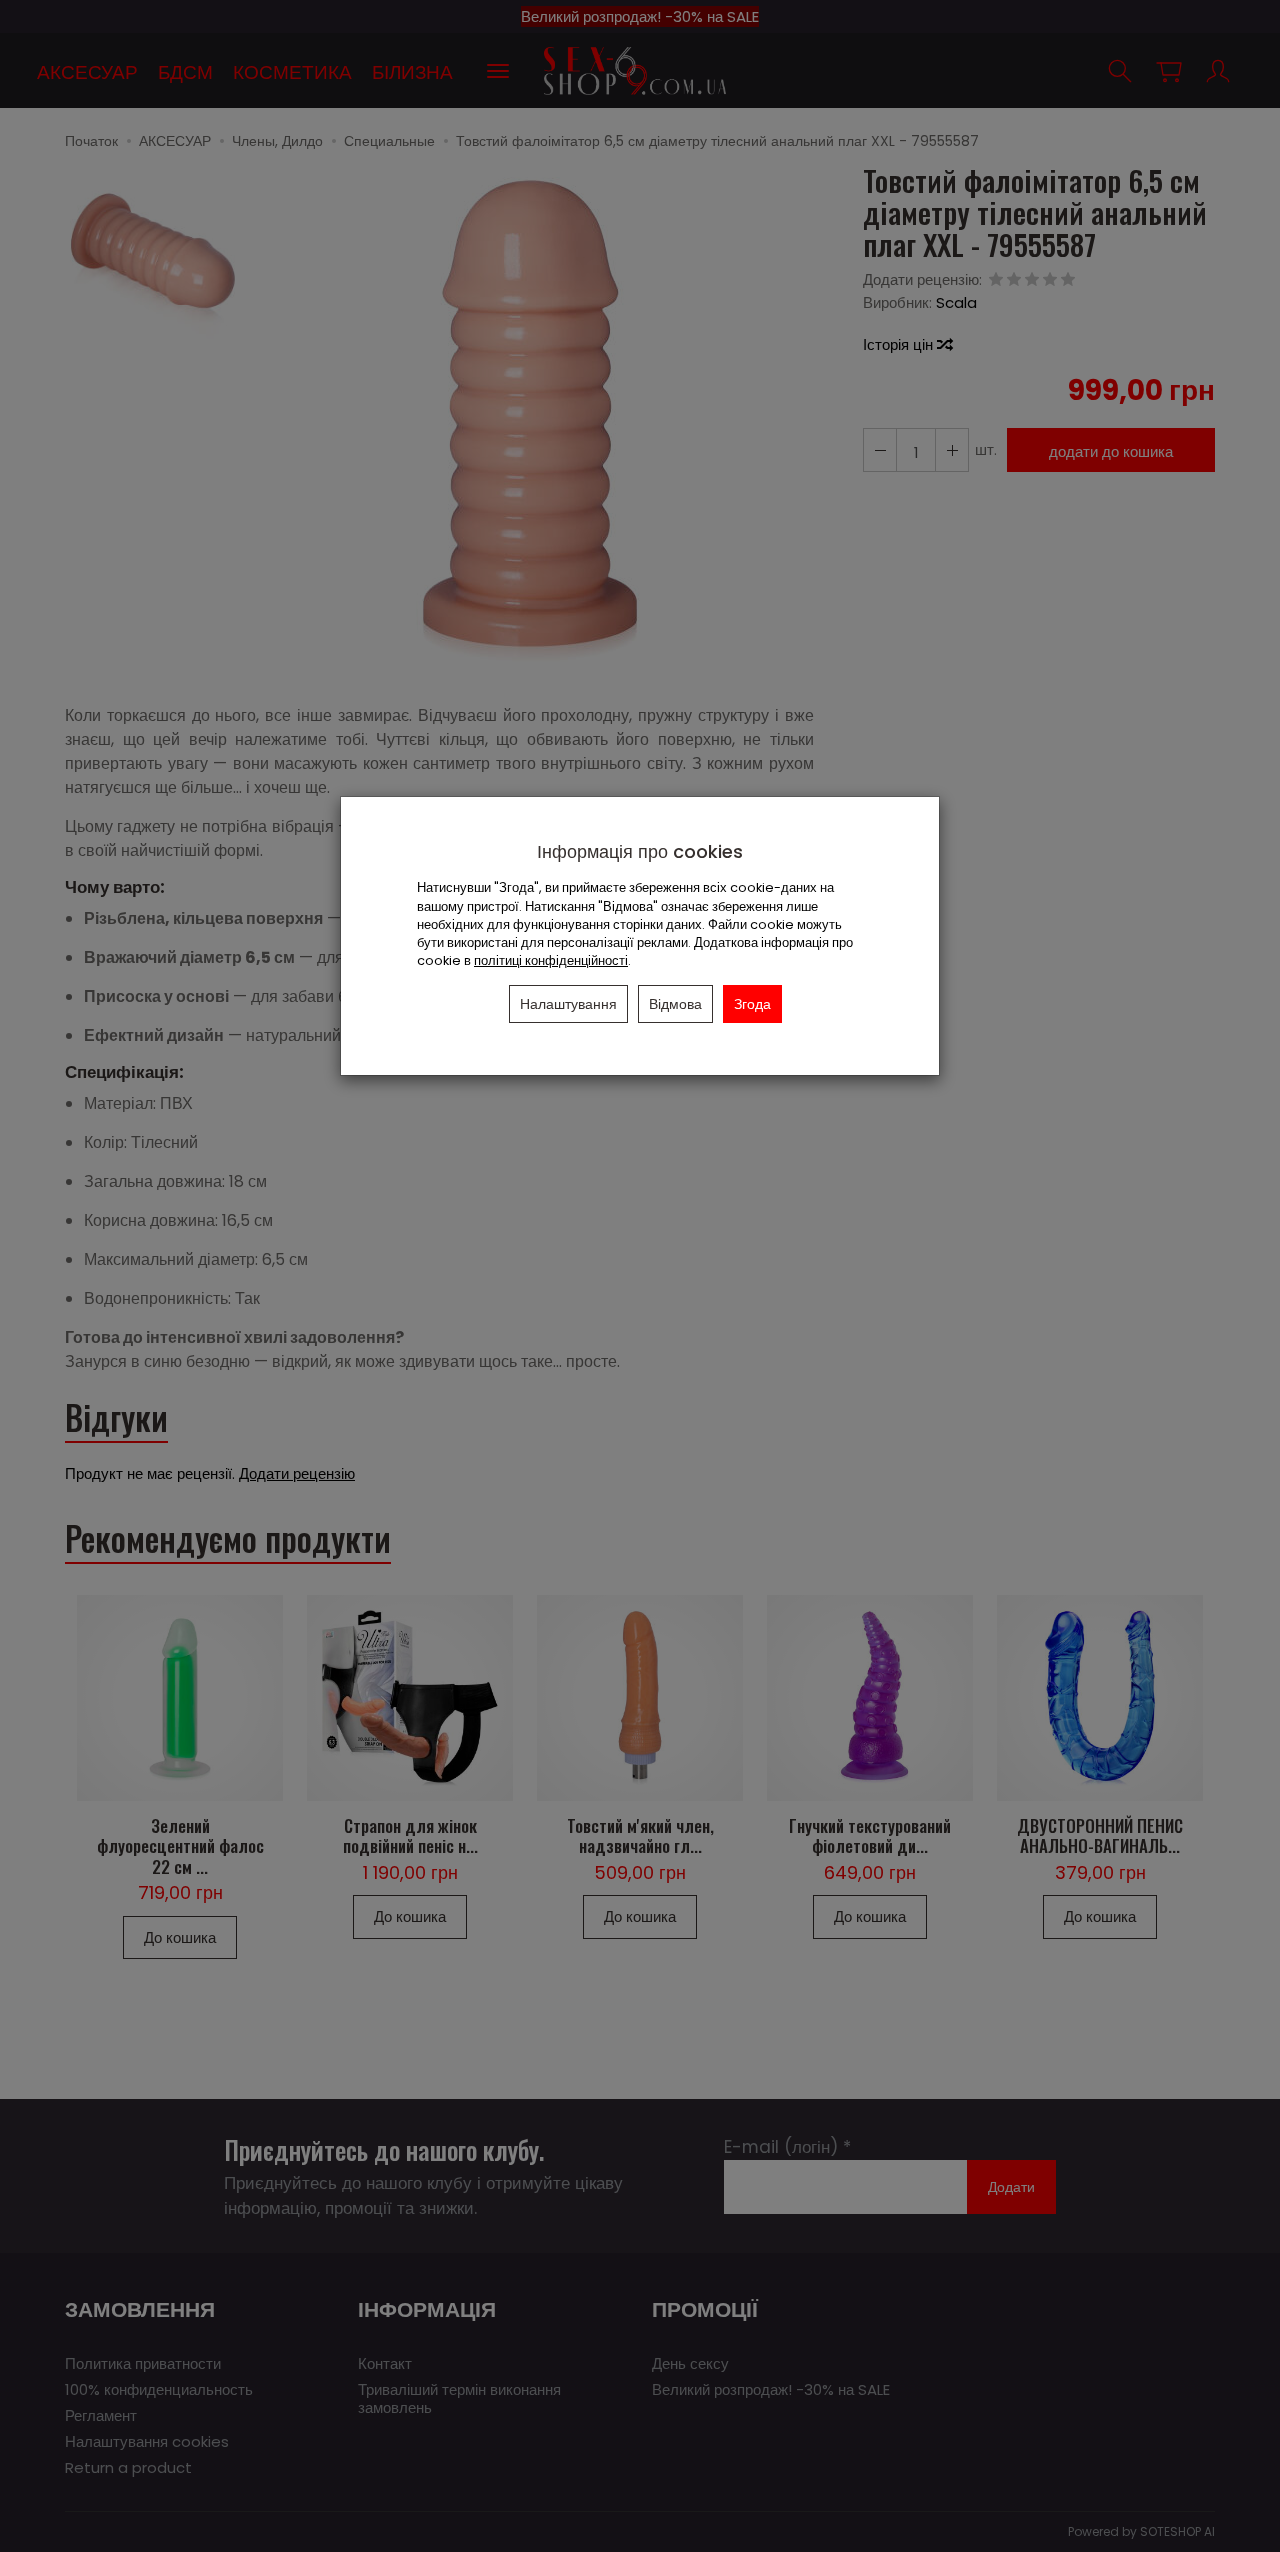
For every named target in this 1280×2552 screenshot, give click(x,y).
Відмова (675, 1004)
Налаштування (568, 1004)
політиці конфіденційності (551, 960)
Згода (752, 1004)
